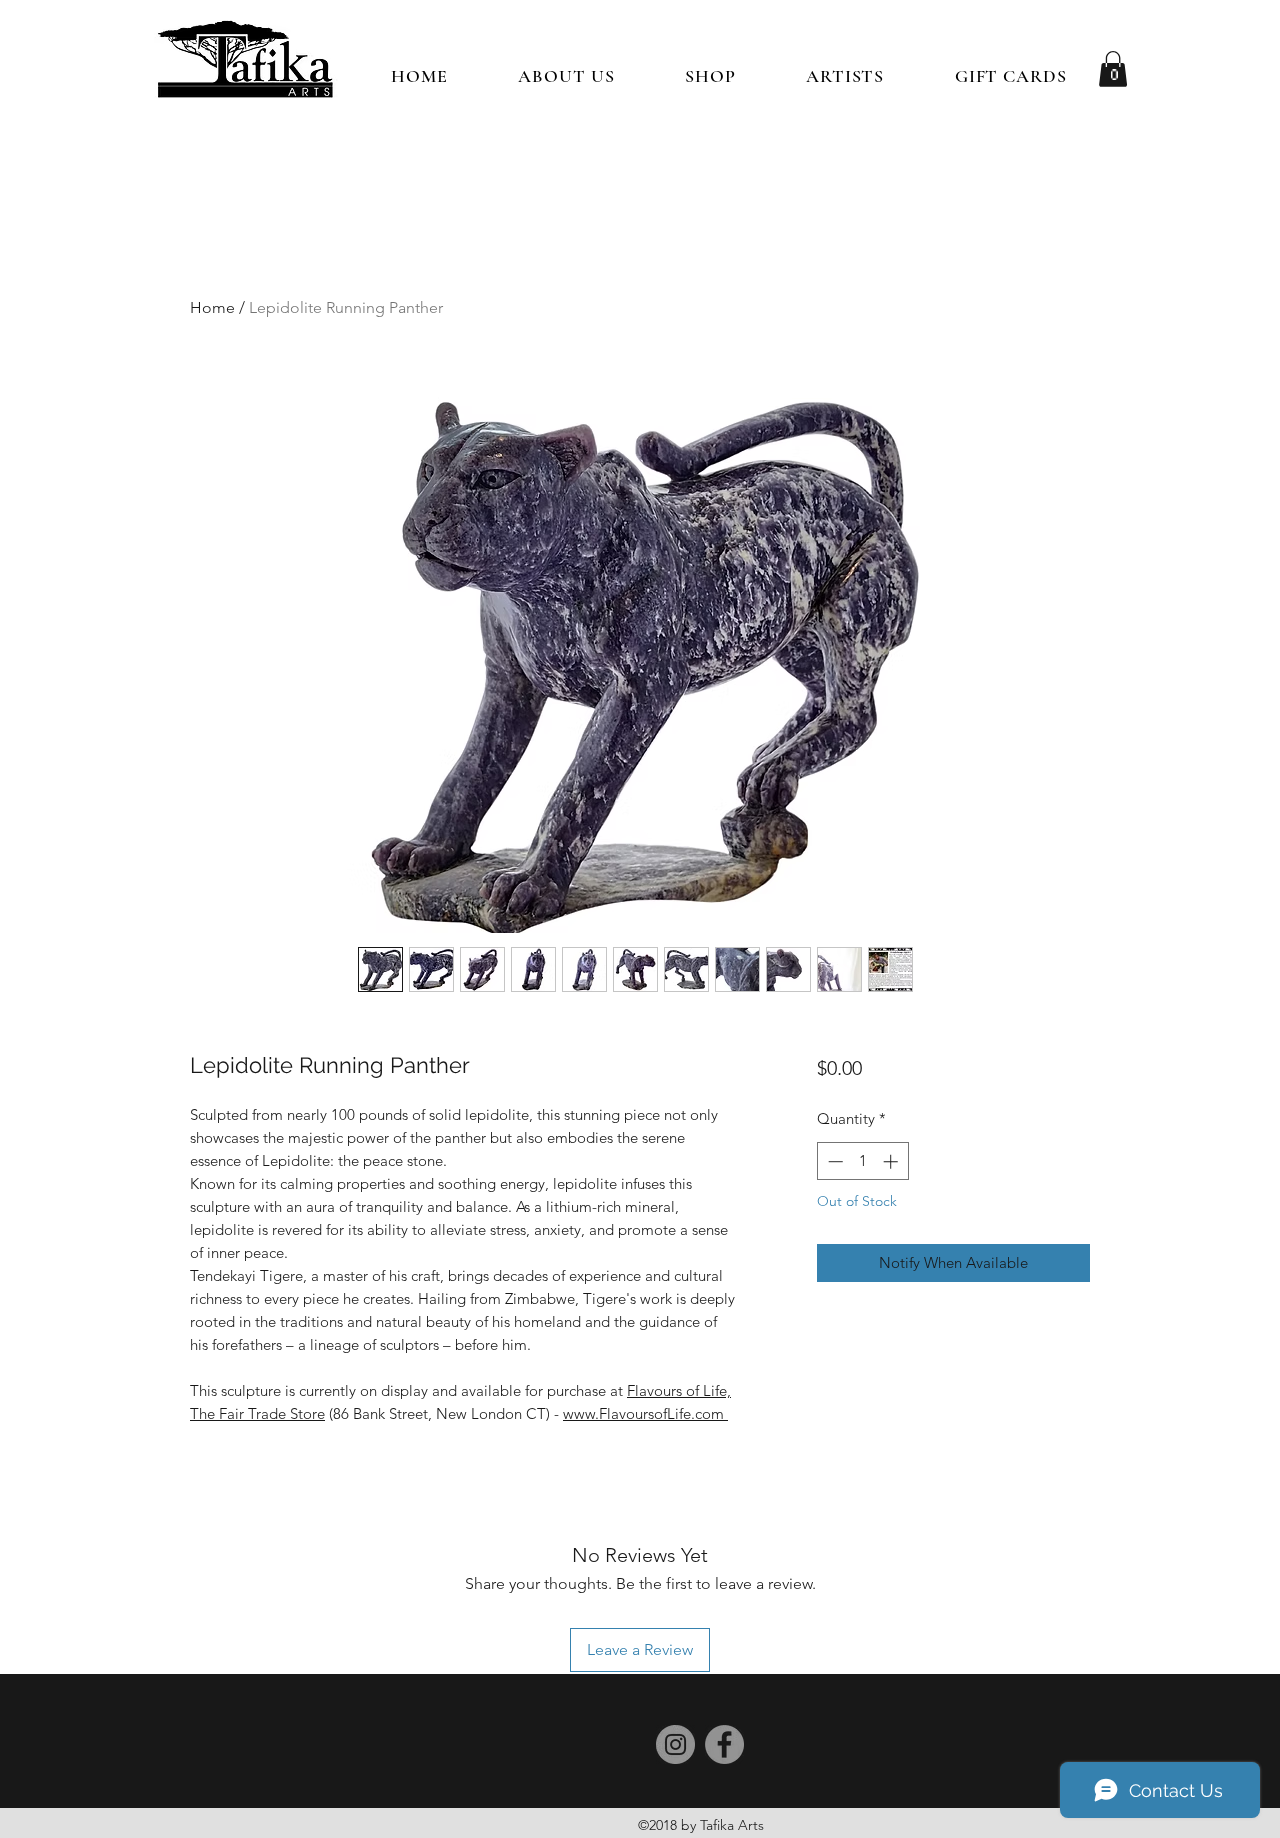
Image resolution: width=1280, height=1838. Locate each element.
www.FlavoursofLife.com (645, 1413)
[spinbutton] (862, 1161)
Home (212, 307)
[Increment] (892, 1161)
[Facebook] (724, 1744)
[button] (710, 76)
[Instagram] (675, 1744)
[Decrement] (833, 1161)
